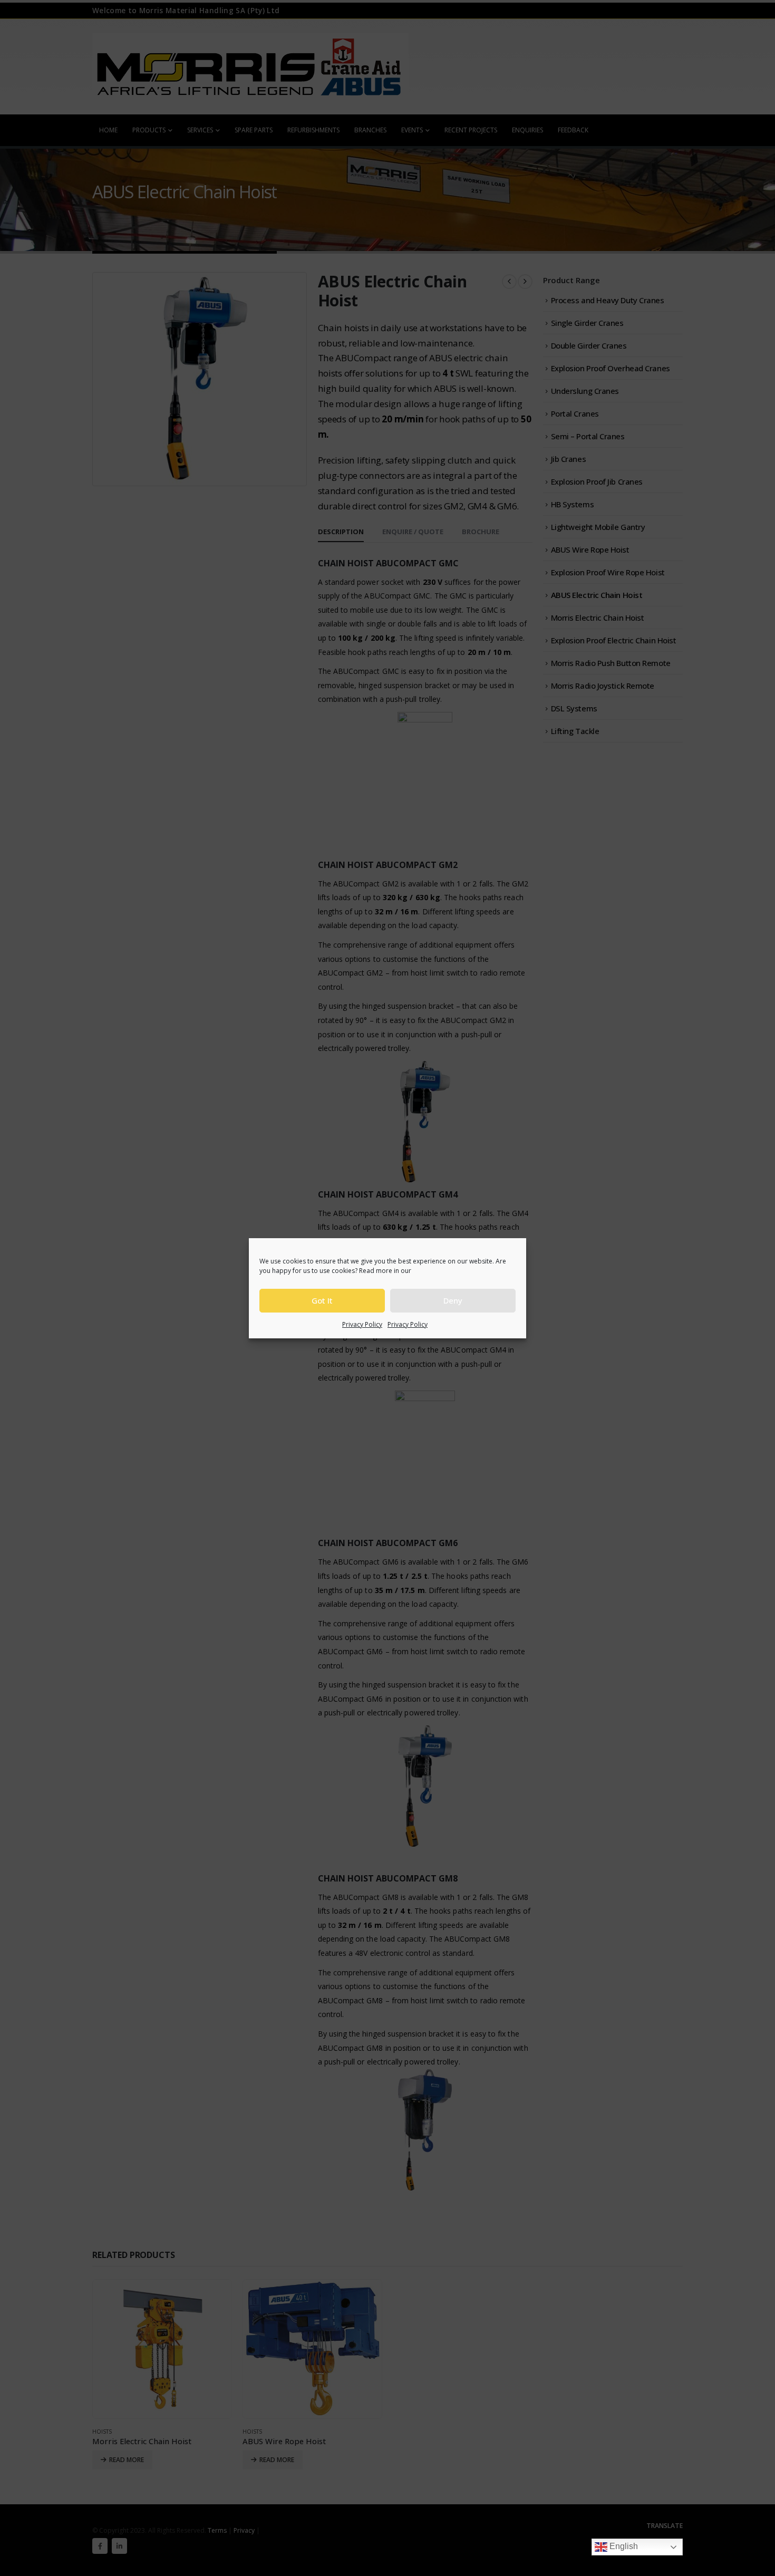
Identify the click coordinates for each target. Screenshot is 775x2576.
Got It (322, 1300)
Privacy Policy (362, 1324)
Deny (453, 1300)
